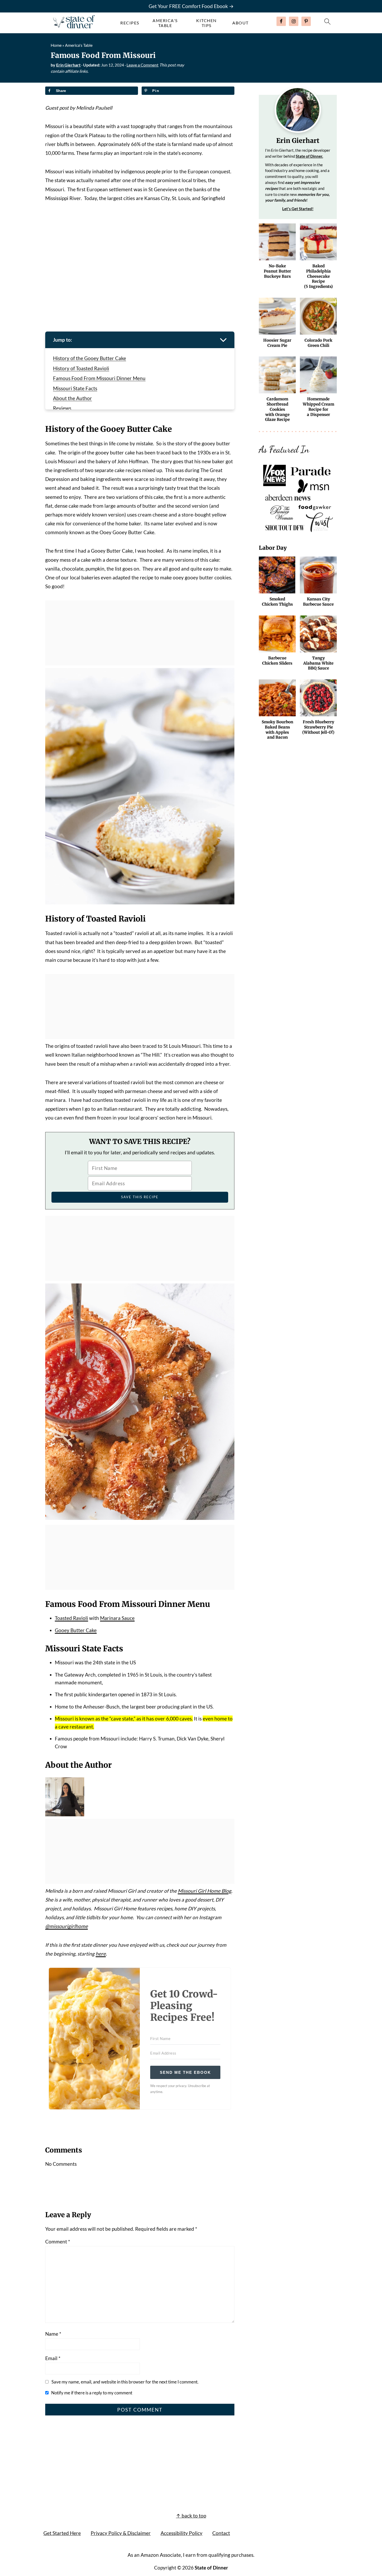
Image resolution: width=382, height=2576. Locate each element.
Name (53, 2334)
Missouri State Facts (75, 388)
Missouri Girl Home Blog (205, 1891)
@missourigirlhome (67, 1926)
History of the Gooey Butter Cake (90, 358)
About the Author (73, 398)
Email (53, 2358)
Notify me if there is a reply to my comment (92, 2393)
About (241, 23)
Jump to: (62, 340)
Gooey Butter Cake (76, 1630)
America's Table (165, 23)
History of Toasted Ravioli (81, 368)
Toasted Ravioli (71, 1618)
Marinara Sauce (117, 1618)
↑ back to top (191, 2516)
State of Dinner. (309, 156)
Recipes (130, 23)
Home (56, 45)
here (101, 1954)
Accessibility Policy (182, 2533)
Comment (58, 2241)
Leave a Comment (143, 65)
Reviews (62, 408)
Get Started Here (62, 2533)
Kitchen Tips (206, 23)
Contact (221, 2533)
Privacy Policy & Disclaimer (121, 2533)
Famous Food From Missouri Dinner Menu (99, 378)
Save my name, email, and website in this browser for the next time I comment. (125, 2382)
